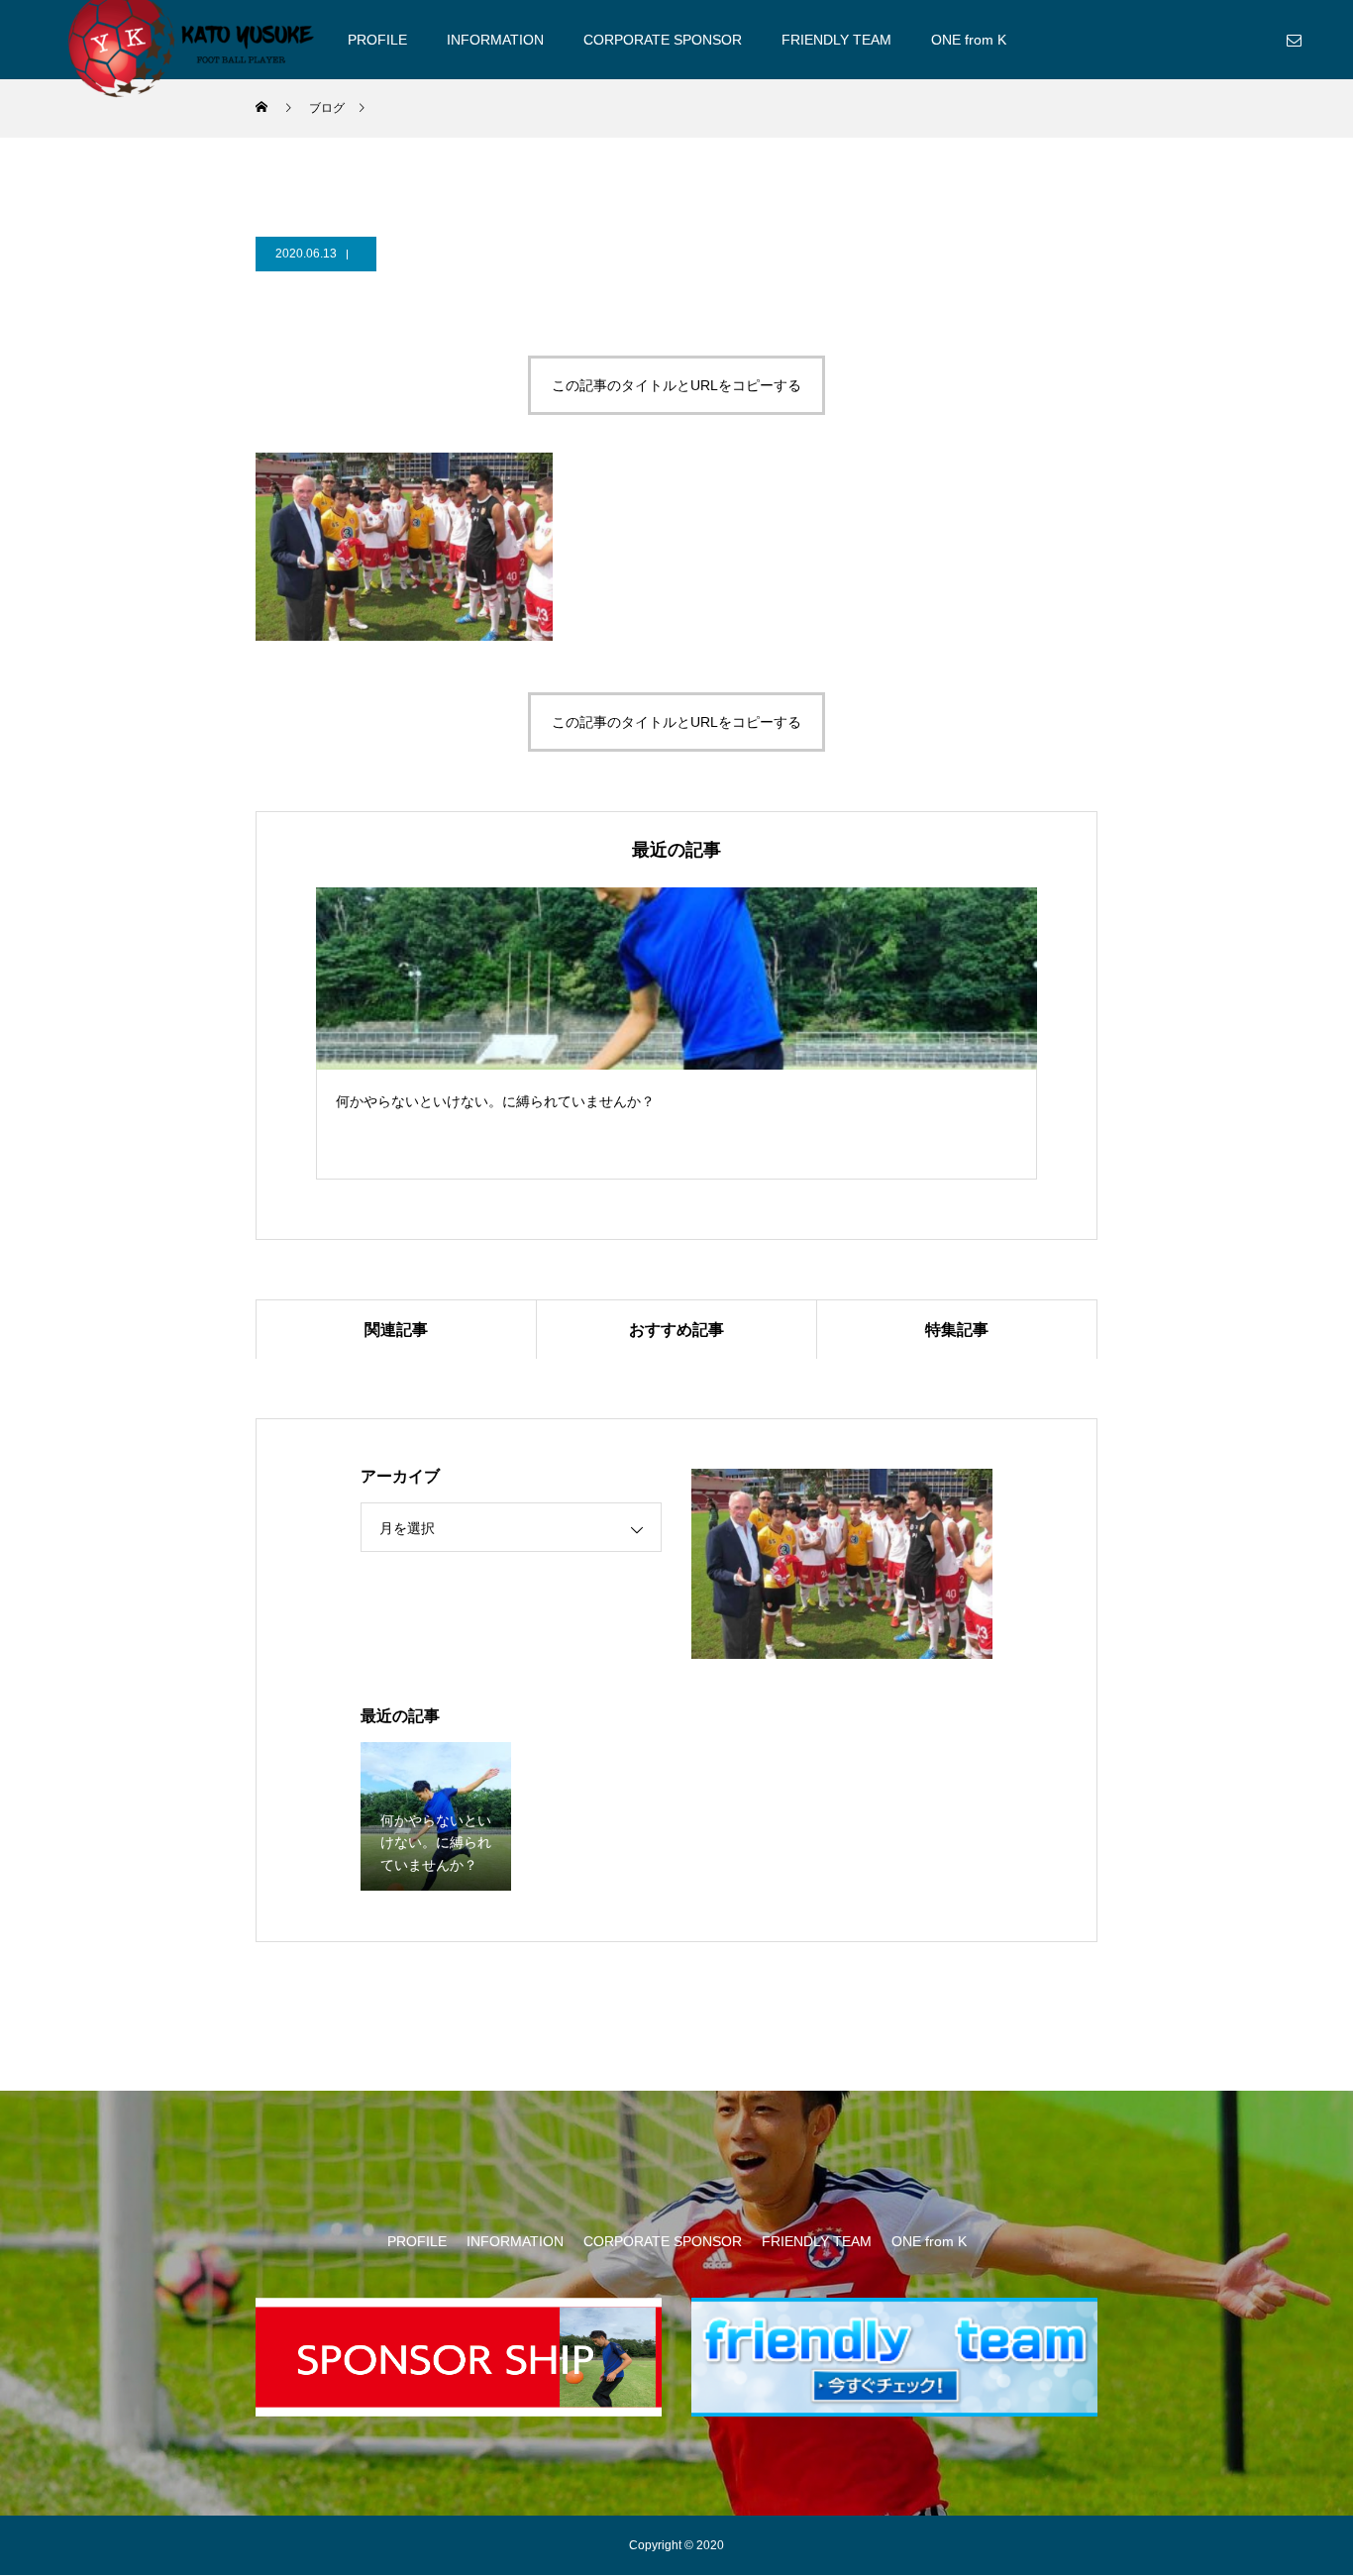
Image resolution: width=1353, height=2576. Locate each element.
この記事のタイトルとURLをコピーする (676, 385)
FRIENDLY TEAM (836, 40)
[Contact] (1294, 40)
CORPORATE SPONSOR (663, 40)
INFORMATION (495, 40)
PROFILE (377, 40)
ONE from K (969, 40)
